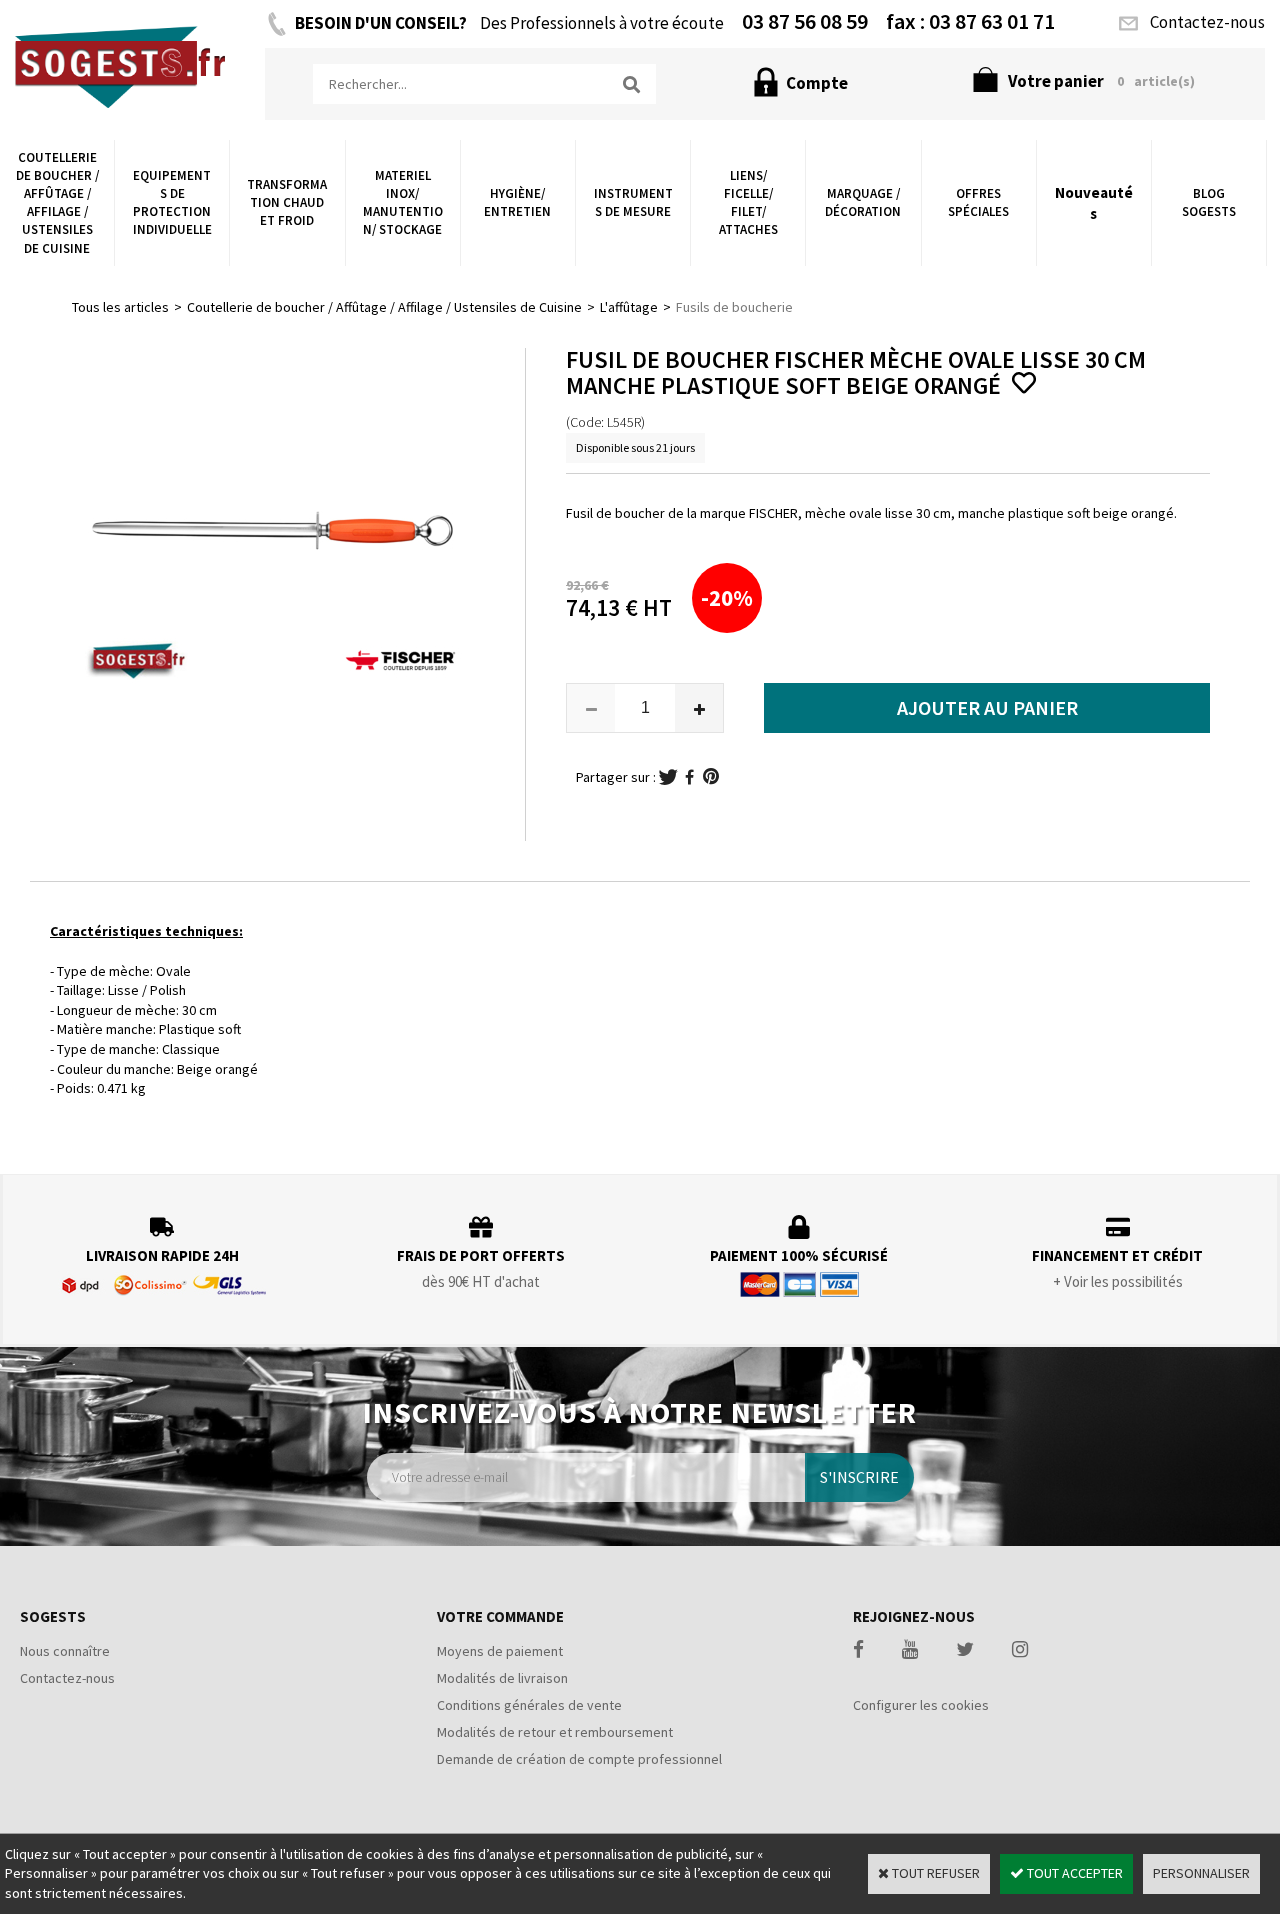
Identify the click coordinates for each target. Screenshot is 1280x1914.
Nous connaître (65, 1651)
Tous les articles (120, 307)
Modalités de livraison (502, 1678)
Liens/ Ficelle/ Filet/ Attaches (748, 203)
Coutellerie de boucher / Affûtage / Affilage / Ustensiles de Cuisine (57, 203)
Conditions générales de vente (529, 1705)
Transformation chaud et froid (287, 202)
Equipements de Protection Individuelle (172, 203)
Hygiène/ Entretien (517, 202)
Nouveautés (1094, 203)
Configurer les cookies (921, 1705)
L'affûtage (629, 307)
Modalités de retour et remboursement (555, 1732)
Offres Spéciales (978, 202)
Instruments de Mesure (633, 202)
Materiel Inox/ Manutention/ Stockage (403, 203)
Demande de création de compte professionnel (579, 1759)
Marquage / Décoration (863, 202)
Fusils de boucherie (734, 307)
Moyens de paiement (500, 1651)
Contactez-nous (67, 1678)
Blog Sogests (1209, 202)
